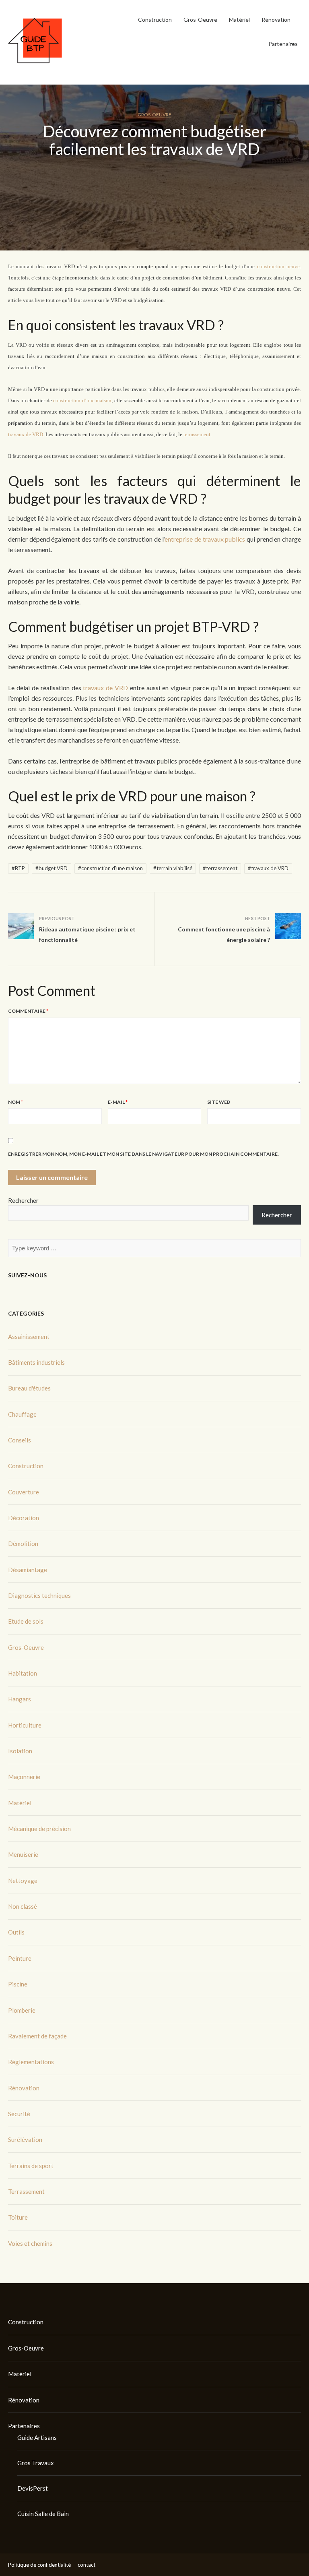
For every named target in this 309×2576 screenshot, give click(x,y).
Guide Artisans (37, 2437)
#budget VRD (51, 868)
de (198, 539)
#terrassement (220, 868)
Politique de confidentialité (39, 2565)
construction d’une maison (82, 400)
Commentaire (28, 1011)
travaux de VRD (26, 434)
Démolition (23, 1544)
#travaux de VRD (268, 868)
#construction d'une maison (110, 868)
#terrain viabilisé (173, 868)
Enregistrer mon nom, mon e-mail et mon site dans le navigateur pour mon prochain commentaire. (143, 1154)
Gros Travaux (36, 2463)
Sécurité (19, 2114)
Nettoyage (23, 1881)
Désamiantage (28, 1570)
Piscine (18, 1984)
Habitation (23, 1673)
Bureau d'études (29, 1388)
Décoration (24, 1518)
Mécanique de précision (39, 1829)
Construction (155, 20)
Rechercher (23, 1200)
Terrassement (26, 2191)
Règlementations (31, 2062)
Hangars (20, 1699)
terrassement (197, 434)
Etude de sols (26, 1621)
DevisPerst (33, 2488)
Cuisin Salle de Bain (43, 2514)
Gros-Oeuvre (200, 20)
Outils (16, 1932)
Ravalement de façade (37, 2036)
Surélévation (25, 2139)
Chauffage (22, 1414)
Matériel (239, 20)
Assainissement (29, 1337)
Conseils (20, 1440)
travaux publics (223, 539)
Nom (15, 1102)
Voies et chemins (30, 2243)
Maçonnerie (24, 1777)
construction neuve (278, 266)
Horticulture (25, 1725)
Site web (219, 1102)
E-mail (118, 1102)
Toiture (18, 2217)
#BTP (18, 868)
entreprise (179, 539)
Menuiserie (23, 1854)
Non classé (23, 1906)
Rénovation (276, 20)
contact (87, 2565)
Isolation (20, 1751)
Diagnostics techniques (39, 1595)
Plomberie (22, 2010)
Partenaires (283, 44)
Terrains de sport (31, 2166)
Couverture (24, 1492)
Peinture (20, 1958)
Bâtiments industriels (36, 1362)
